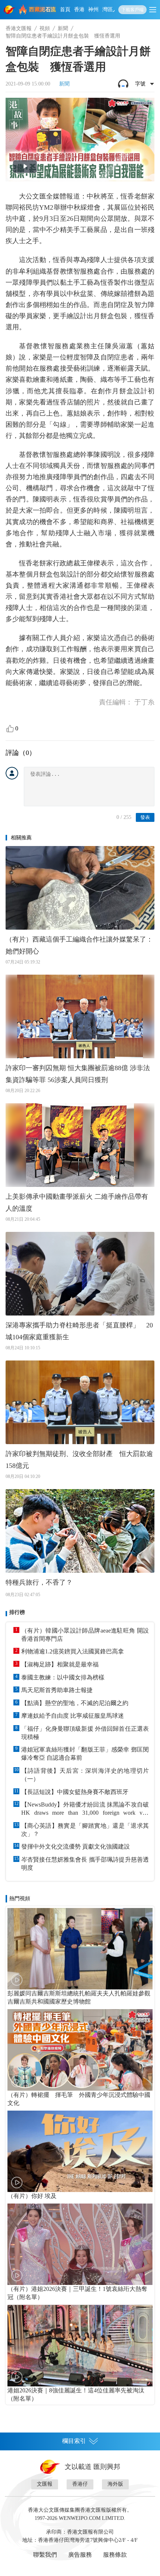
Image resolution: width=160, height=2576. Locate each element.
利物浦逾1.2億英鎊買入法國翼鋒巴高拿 (73, 1651)
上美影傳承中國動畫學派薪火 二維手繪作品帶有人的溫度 (77, 1203)
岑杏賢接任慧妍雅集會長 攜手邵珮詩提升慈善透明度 (85, 1864)
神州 (93, 9)
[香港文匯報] (10, 10)
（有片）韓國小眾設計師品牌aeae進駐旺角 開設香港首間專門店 (85, 1635)
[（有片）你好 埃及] (80, 2151)
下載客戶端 (132, 10)
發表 (145, 817)
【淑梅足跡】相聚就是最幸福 (60, 1664)
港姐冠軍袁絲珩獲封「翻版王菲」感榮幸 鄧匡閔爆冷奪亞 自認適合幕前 (85, 1754)
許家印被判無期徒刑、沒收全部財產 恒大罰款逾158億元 (79, 1460)
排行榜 (17, 1612)
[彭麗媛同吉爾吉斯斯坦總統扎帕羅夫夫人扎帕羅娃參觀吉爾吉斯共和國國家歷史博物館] (80, 1949)
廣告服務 (80, 2555)
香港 (79, 9)
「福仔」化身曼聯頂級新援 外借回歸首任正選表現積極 (85, 1733)
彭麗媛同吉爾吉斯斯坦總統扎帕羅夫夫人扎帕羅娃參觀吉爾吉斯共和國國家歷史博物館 (79, 1997)
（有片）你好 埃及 (32, 2196)
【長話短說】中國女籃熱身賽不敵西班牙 (75, 1792)
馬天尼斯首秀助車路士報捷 (57, 1690)
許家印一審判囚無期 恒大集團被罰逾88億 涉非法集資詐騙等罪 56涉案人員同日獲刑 (78, 1074)
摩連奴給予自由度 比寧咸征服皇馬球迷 (73, 1716)
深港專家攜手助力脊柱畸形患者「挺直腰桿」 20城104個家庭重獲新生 (79, 1331)
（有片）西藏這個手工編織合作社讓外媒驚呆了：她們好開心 (79, 945)
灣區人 (110, 9)
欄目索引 (74, 2441)
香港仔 (80, 2484)
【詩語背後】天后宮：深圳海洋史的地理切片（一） (85, 1775)
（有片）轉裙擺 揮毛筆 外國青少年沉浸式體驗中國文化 (79, 2099)
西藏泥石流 (43, 9)
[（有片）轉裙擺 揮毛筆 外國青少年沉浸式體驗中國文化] (80, 2050)
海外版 (115, 2484)
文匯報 (45, 2484)
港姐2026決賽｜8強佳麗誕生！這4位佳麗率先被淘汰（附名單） (76, 2394)
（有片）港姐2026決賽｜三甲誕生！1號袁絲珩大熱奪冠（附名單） (77, 2293)
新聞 (63, 28)
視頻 (45, 28)
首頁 (65, 9)
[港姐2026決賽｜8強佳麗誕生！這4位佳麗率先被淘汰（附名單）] (80, 2345)
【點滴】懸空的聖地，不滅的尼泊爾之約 (75, 1703)
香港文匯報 (19, 28)
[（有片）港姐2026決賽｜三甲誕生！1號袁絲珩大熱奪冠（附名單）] (80, 2244)
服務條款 (115, 2555)
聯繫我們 (45, 2555)
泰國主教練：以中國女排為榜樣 (63, 1677)
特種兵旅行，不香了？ (39, 1582)
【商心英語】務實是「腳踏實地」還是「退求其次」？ (85, 1830)
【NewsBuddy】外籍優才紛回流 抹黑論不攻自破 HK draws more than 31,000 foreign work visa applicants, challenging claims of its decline (85, 1809)
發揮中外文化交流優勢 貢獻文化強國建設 (76, 1847)
